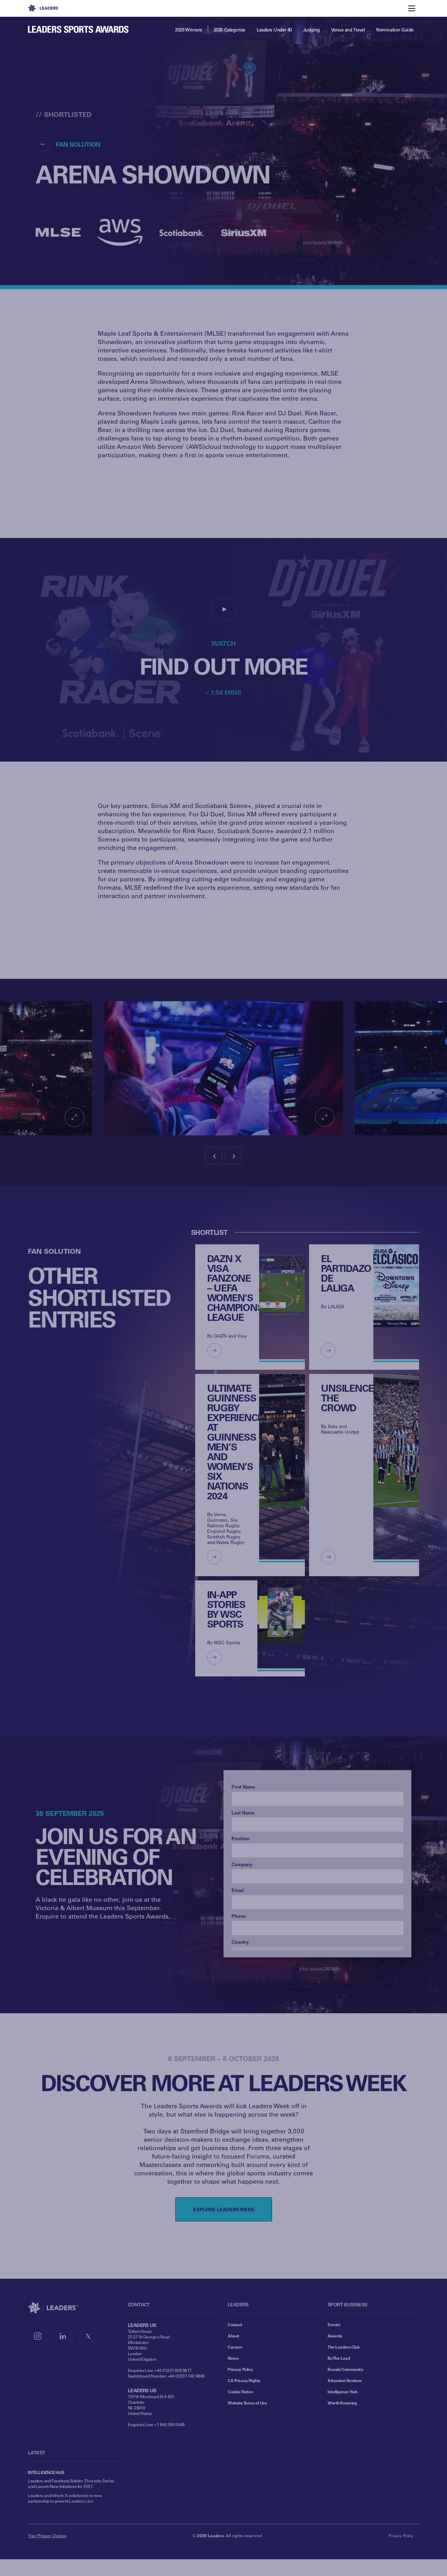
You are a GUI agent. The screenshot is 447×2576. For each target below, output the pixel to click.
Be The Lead (339, 2358)
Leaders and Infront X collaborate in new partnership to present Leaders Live (65, 2498)
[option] (224, 1068)
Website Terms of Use (247, 2403)
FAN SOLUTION (78, 144)
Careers (235, 2347)
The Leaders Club (343, 2347)
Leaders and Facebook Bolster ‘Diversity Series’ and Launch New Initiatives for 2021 (71, 2483)
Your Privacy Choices (47, 2535)
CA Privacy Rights (244, 2380)
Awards (335, 2336)
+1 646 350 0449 (170, 2424)
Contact (235, 2324)
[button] (223, 609)
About (233, 2336)
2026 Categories (230, 30)
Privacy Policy (240, 2369)
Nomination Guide (395, 30)
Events (334, 2324)
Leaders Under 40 (274, 30)
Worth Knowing (342, 2403)
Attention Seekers (345, 2380)
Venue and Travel (348, 30)
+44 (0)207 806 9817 (173, 2370)
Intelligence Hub (342, 2392)
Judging (312, 30)
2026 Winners (189, 30)
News (233, 2358)
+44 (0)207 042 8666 (186, 2376)
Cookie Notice (241, 2392)
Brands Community (345, 2369)
